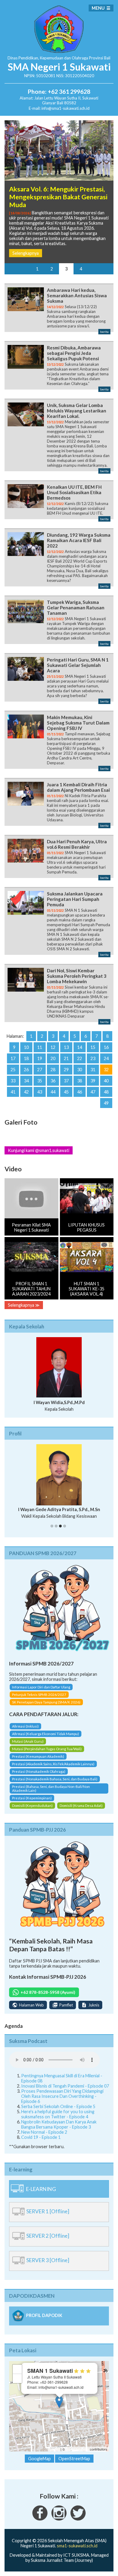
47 (93, 1092)
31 (93, 1070)
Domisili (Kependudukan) (32, 1806)
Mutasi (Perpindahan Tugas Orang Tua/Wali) (47, 1749)
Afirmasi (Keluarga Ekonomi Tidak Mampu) (46, 1734)
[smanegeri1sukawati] (40, 2519)
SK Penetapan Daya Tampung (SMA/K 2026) (46, 1702)
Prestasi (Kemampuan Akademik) (38, 1756)
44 (53, 1092)
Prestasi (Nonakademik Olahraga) (39, 1771)
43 (40, 1092)
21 (66, 1058)
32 (106, 1070)
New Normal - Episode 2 (44, 2132)
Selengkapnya (26, 253)
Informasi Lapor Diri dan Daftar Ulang (41, 1687)
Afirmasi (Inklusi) (25, 1726)
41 (13, 1092)
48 (106, 1092)
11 (40, 1047)
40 (106, 1081)
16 (106, 1047)
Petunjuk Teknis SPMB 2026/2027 (39, 1695)
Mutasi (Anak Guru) (28, 1741)
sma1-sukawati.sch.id (77, 2546)
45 (66, 1092)
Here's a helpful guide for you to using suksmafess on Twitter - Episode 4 (58, 2114)
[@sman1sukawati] (78, 2519)
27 (40, 1070)
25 (13, 1070)
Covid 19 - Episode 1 (41, 2137)
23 (93, 1058)
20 (53, 1058)
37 (66, 1081)
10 (26, 1047)
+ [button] (17, 2369)
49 (106, 1103)
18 (26, 1058)
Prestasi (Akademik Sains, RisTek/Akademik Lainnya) (53, 1764)
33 (13, 1081)
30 (80, 1070)
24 (106, 1058)
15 (93, 1047)
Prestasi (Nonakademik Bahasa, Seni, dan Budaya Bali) (55, 1779)
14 (80, 1047)
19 (40, 1058)
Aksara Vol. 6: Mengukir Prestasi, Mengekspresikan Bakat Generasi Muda (58, 197)
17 (13, 1058)
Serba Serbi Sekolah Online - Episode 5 (58, 2106)
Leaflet (55, 2449)
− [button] (17, 2378)
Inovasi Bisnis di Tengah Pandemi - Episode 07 (65, 2086)
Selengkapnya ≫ (24, 1305)
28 (53, 1070)
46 (80, 1092)
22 (80, 1058)
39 (93, 1081)
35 (40, 1081)
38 (80, 1081)
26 (26, 1070)
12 (53, 1047)
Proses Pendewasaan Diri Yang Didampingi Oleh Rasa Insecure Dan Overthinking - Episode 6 (62, 2096)
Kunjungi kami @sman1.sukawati (39, 1150)
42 (26, 1092)
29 (66, 1070)
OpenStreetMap (77, 2449)
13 (66, 1047)
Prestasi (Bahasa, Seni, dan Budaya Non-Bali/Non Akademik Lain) (51, 1788)
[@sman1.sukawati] (59, 2519)
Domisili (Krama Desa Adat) (81, 1806)
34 (26, 1081)
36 (53, 1081)
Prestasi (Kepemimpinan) (32, 1798)
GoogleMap (39, 2459)
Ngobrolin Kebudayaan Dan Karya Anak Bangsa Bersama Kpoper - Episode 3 (59, 2124)
